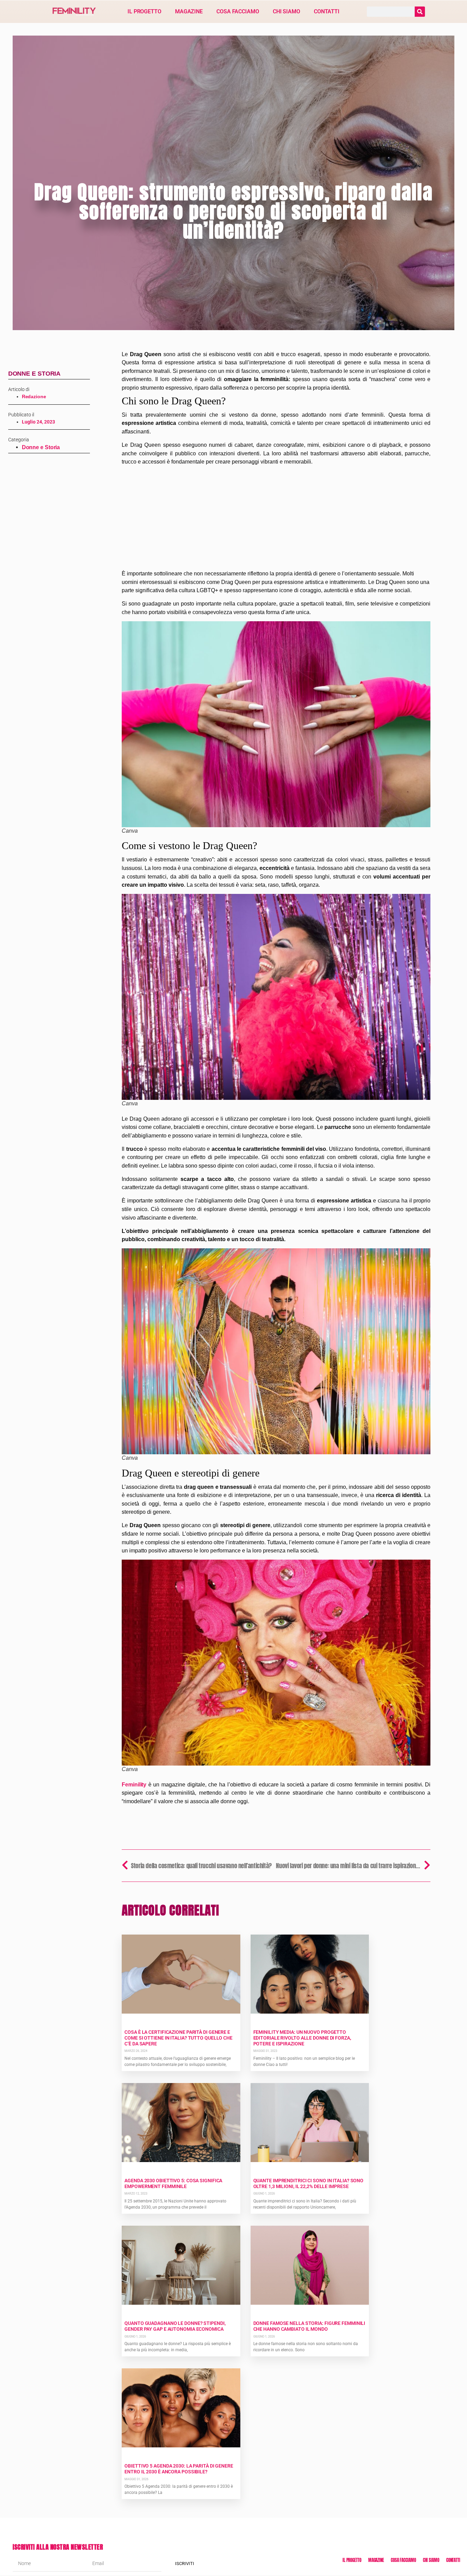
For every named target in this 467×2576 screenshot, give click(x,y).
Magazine (189, 11)
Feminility (134, 1784)
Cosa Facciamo (238, 11)
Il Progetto (144, 11)
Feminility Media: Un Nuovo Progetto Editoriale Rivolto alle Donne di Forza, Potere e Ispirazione (302, 2038)
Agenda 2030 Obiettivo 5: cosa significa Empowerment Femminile (173, 2183)
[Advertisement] (276, 519)
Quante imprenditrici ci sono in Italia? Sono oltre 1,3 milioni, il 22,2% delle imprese (309, 2183)
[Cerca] (420, 12)
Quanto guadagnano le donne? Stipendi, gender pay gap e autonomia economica (175, 2326)
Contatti (327, 11)
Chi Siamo (286, 11)
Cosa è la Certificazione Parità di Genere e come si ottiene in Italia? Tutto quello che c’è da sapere (178, 2038)
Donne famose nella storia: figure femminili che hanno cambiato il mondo (309, 2326)
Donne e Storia (35, 374)
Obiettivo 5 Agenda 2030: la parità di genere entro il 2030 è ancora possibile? (179, 2469)
